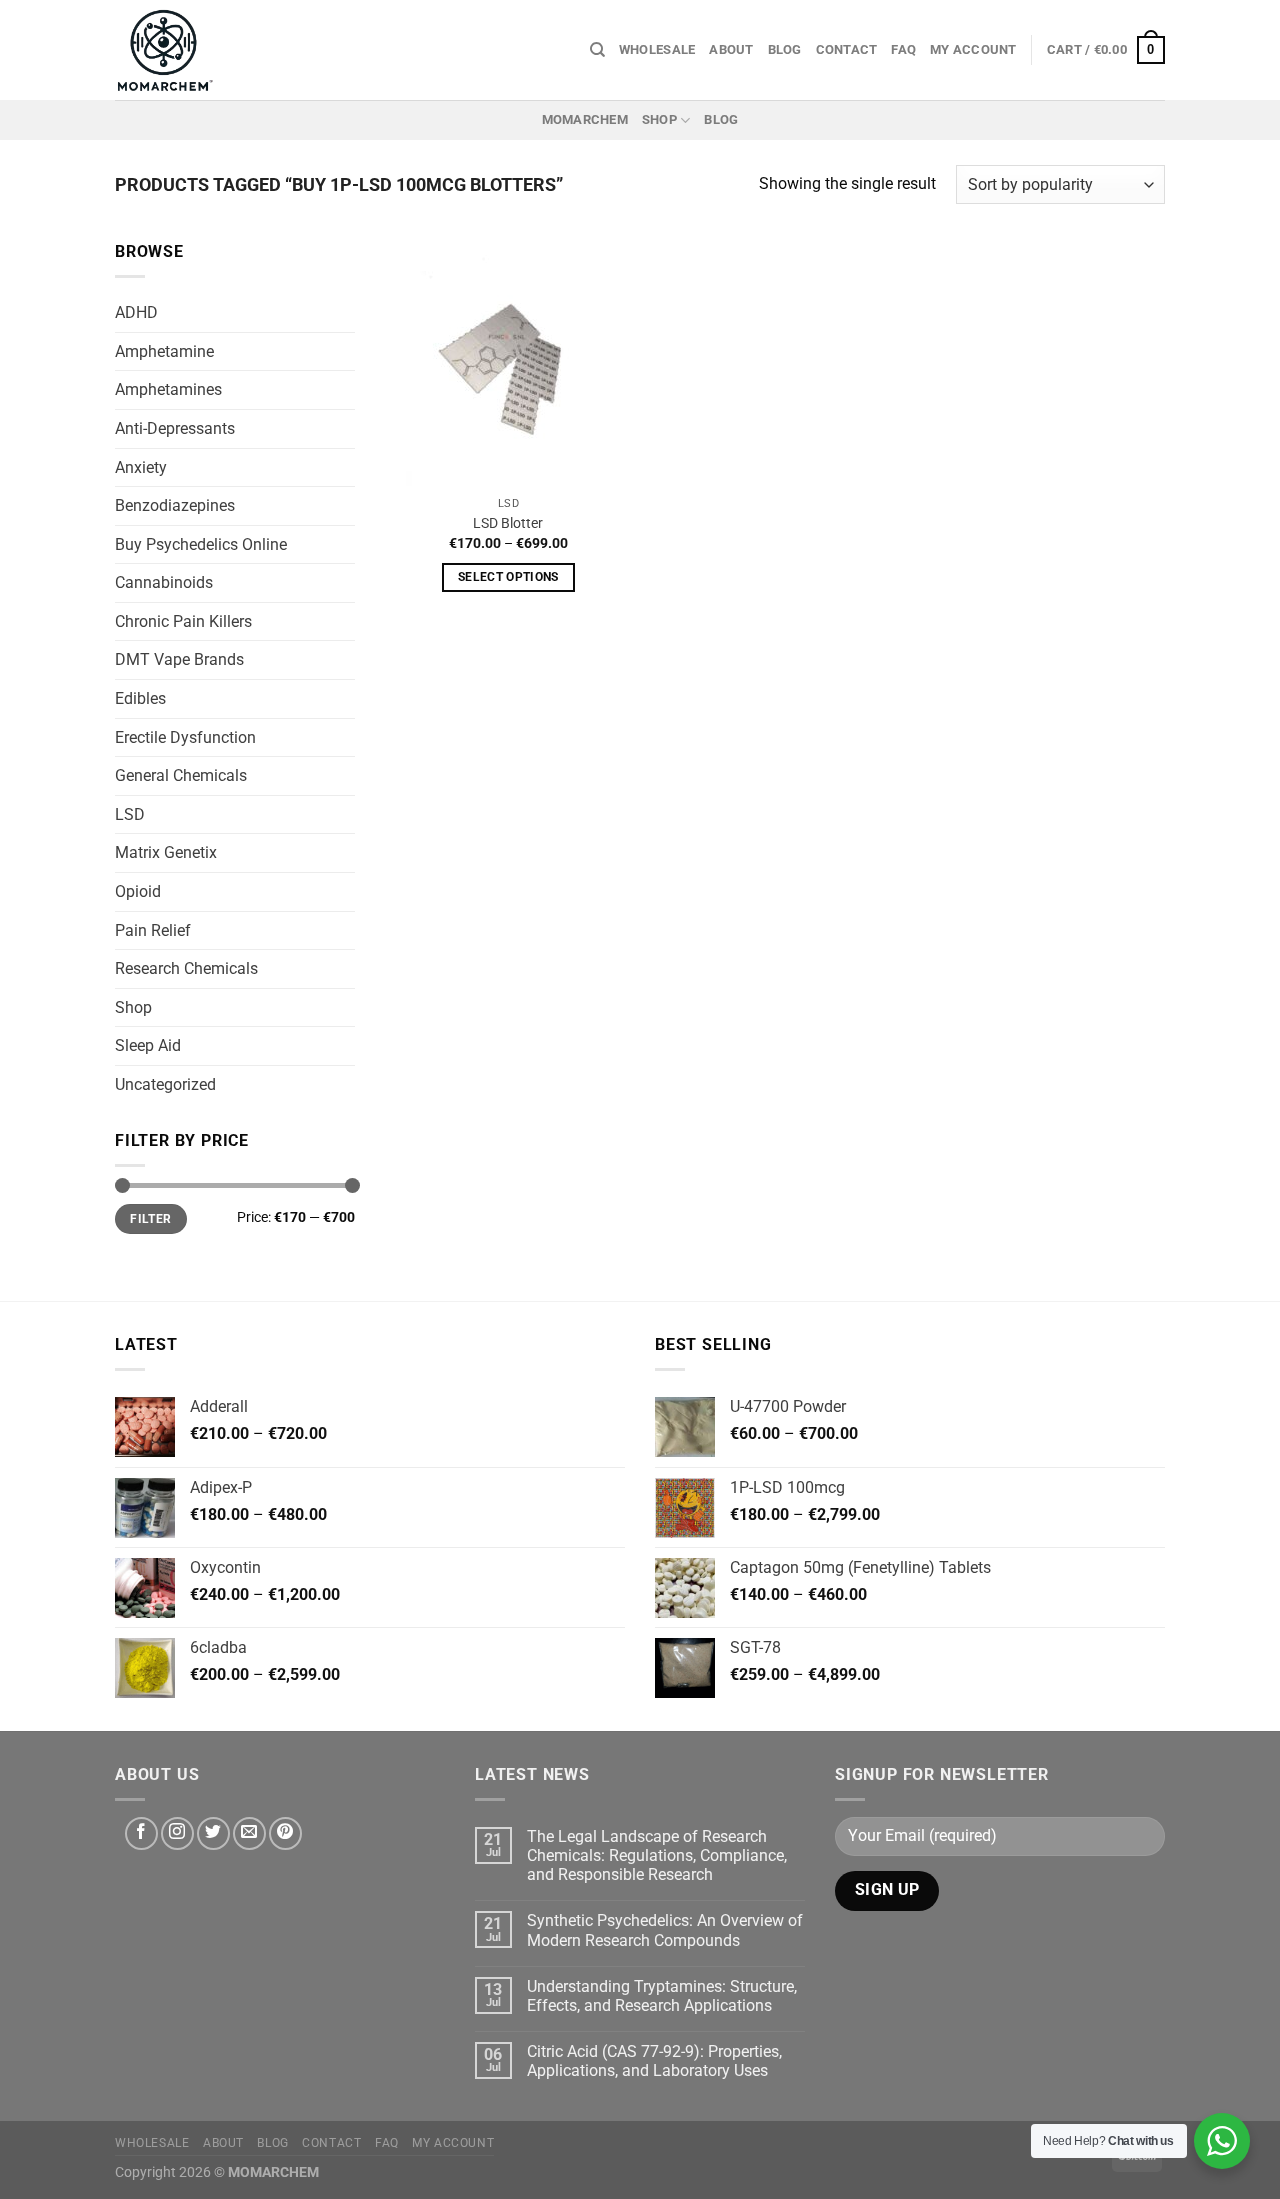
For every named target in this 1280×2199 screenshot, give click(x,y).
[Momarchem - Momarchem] (165, 49)
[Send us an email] (249, 1833)
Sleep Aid (148, 1046)
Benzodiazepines (175, 505)
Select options (508, 577)
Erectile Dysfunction (185, 737)
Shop (659, 119)
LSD (130, 814)
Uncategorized (165, 1084)
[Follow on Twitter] (213, 1833)
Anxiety (141, 467)
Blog (785, 49)
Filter (150, 1219)
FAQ (903, 49)
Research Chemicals (186, 969)
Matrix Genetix (166, 853)
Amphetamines (168, 390)
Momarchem (585, 119)
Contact (847, 49)
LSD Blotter (508, 523)
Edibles (140, 698)
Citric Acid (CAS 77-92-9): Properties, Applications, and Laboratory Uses (654, 2061)
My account (973, 49)
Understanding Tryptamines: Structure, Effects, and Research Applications (662, 1996)
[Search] (597, 50)
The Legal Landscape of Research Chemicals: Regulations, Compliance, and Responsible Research (657, 1855)
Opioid (138, 891)
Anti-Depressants (175, 428)
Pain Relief (153, 930)
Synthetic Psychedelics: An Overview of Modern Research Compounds (665, 1930)
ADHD (136, 313)
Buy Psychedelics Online (201, 544)
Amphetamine (164, 351)
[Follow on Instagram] (177, 1833)
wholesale (657, 49)
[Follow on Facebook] (141, 1833)
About (731, 49)
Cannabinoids (164, 583)
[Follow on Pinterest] (285, 1833)
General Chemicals (181, 776)
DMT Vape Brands (179, 660)
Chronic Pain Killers (183, 621)
